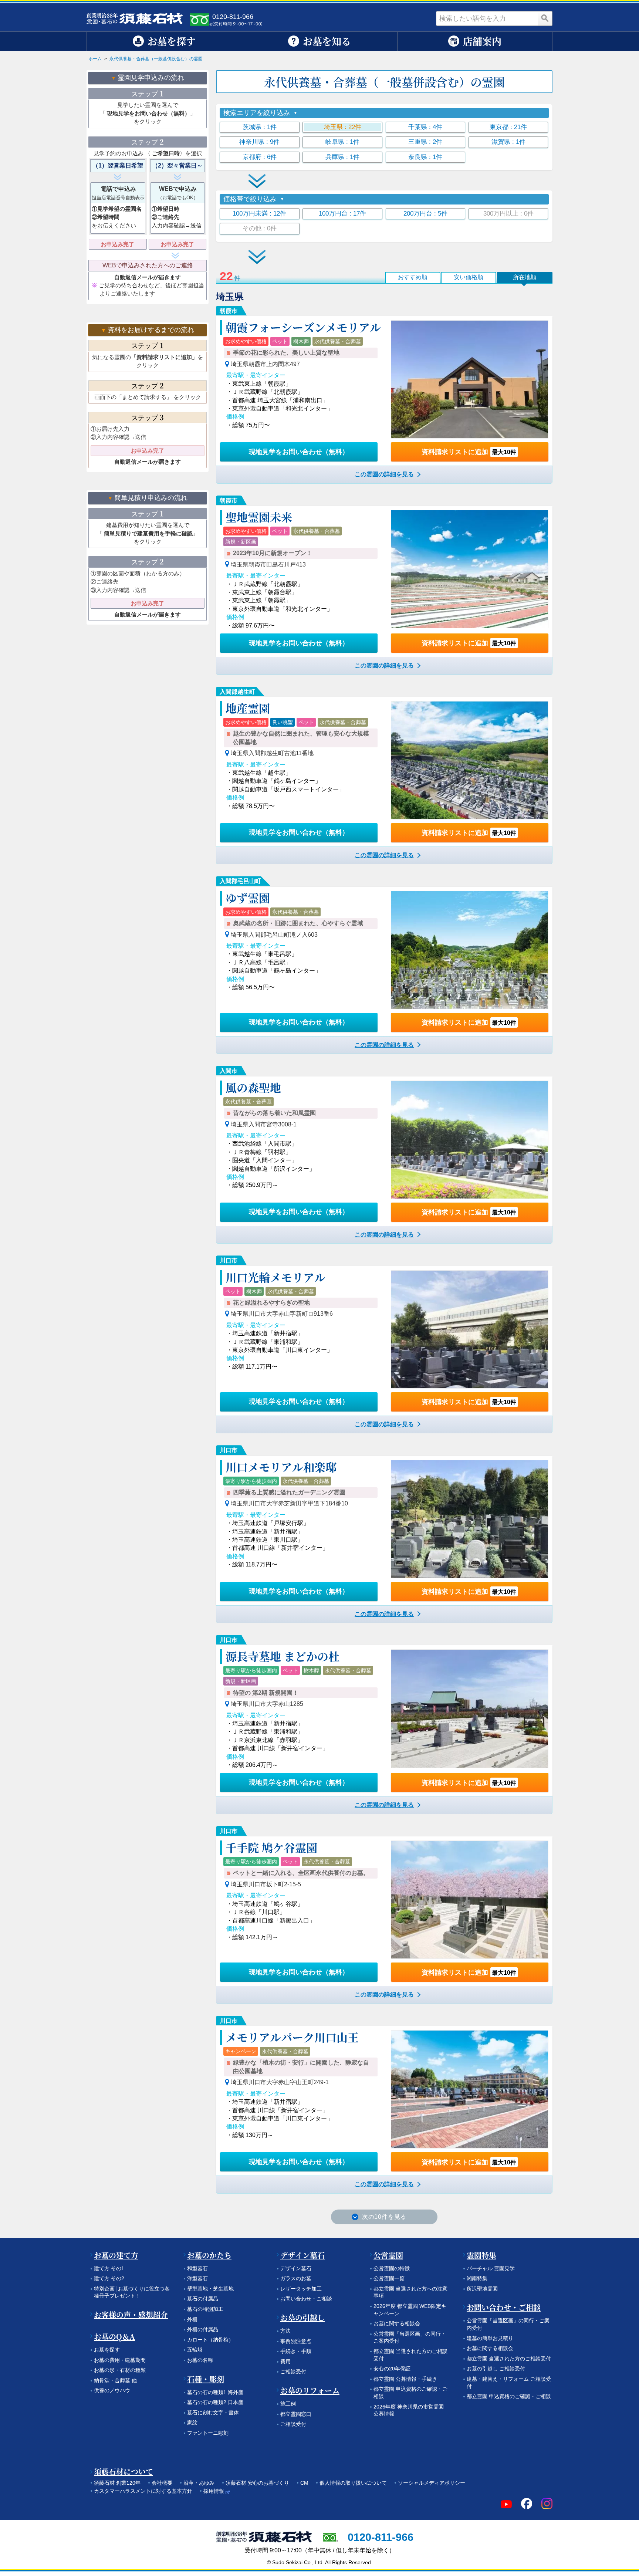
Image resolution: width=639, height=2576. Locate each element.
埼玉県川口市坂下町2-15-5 (266, 1884)
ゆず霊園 (248, 897)
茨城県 (260, 127)
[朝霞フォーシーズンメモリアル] (470, 379)
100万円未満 (259, 214)
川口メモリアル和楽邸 (281, 1467)
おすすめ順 (413, 277)
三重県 (425, 142)
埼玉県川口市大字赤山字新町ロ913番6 (282, 1314)
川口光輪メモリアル (275, 1277)
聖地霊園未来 (259, 517)
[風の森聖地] (470, 1140)
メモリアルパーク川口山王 (292, 2037)
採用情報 (214, 2491)
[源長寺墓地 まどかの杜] (470, 1708)
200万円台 (425, 214)
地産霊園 (248, 708)
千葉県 (425, 127)
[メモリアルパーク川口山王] (470, 2089)
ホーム (95, 59)
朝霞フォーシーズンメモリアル (303, 327)
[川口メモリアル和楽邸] (470, 1519)
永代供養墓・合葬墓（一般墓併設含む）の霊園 (156, 59)
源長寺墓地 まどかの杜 (283, 1656)
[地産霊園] (470, 760)
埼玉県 (343, 127)
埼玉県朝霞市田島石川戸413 (268, 564)
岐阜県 (342, 142)
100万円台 (342, 214)
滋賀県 (508, 142)
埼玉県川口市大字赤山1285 (267, 1704)
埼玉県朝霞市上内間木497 (265, 364)
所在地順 (525, 277)
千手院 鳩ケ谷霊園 (271, 1847)
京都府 (260, 157)
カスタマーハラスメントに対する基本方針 (143, 2491)
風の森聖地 (253, 1087)
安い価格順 (469, 277)
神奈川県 (259, 142)
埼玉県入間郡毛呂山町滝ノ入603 (274, 935)
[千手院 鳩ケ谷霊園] (470, 1900)
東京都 (508, 127)
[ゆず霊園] (470, 950)
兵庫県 (342, 157)
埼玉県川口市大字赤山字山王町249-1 (280, 2082)
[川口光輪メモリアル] (470, 1329)
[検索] (545, 18)
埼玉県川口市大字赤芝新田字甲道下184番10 (289, 1503)
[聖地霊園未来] (470, 569)
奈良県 (425, 157)
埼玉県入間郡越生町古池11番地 (272, 753)
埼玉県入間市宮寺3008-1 (264, 1124)
